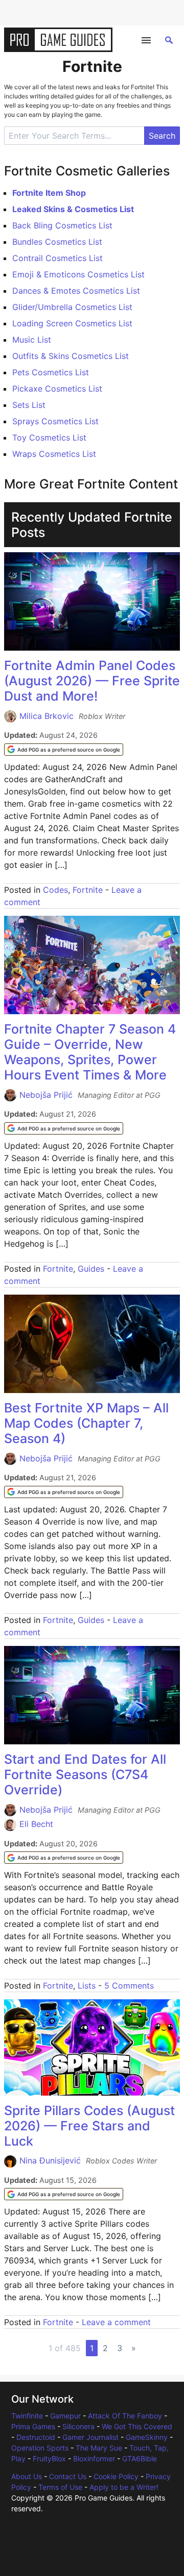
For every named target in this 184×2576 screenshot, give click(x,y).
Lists (87, 1986)
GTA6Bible (140, 2458)
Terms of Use (60, 2487)
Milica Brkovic (47, 716)
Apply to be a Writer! (124, 2487)
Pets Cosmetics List (51, 372)
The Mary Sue (99, 2448)
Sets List (29, 405)
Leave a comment (116, 2322)
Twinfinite (27, 2416)
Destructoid (36, 2437)
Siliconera (78, 2426)
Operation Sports (40, 2448)
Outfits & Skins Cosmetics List (71, 356)
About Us (27, 2476)
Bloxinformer (94, 2458)
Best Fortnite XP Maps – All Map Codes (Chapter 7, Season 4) (86, 1423)
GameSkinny (147, 2437)
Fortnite (88, 890)
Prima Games (33, 2426)
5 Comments (129, 1986)
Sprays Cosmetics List (55, 421)
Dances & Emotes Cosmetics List (76, 291)
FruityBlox (49, 2458)
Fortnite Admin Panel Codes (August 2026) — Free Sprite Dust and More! (92, 681)
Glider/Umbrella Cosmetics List (72, 307)
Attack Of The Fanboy (125, 2416)
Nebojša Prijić (46, 1095)
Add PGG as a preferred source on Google (69, 750)
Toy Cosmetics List (49, 437)
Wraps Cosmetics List (54, 454)
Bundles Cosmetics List (57, 242)
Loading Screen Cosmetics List (72, 323)
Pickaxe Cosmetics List (57, 389)
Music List (32, 340)
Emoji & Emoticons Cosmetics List (78, 274)
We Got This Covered (137, 2426)
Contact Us (68, 2476)
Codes (55, 890)
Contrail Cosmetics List (57, 258)
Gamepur (65, 2416)
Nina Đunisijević (50, 2160)
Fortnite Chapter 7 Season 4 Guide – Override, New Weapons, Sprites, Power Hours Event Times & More (90, 1052)
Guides (91, 1269)
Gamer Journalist (90, 2437)
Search (162, 136)
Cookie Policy (116, 2476)
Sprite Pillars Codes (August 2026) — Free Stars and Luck (89, 2126)
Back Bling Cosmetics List (62, 225)
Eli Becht (36, 1824)
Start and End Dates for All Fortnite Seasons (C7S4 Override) (85, 1774)
